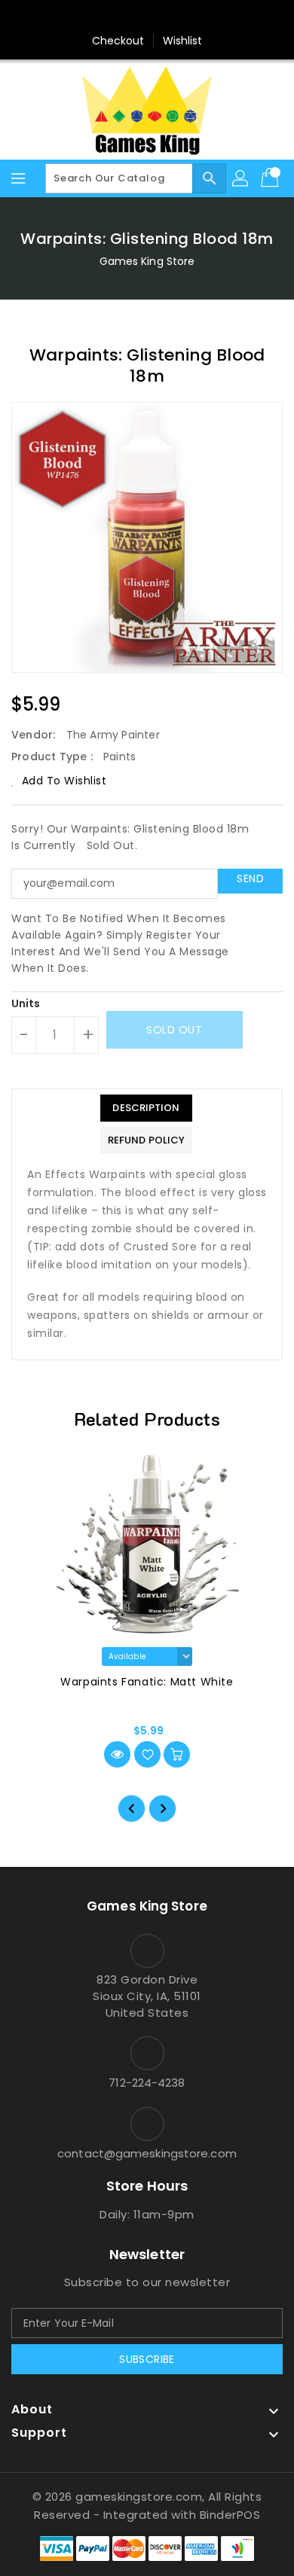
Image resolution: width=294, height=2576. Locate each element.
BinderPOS (230, 2515)
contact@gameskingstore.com (147, 2153)
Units (26, 1003)
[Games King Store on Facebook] (118, 17)
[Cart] (271, 178)
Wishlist (183, 41)
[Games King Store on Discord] (176, 17)
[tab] (146, 1108)
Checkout (118, 41)
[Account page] (241, 178)
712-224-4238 (147, 2083)
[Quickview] (117, 1754)
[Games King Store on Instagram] (147, 17)
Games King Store (147, 261)
